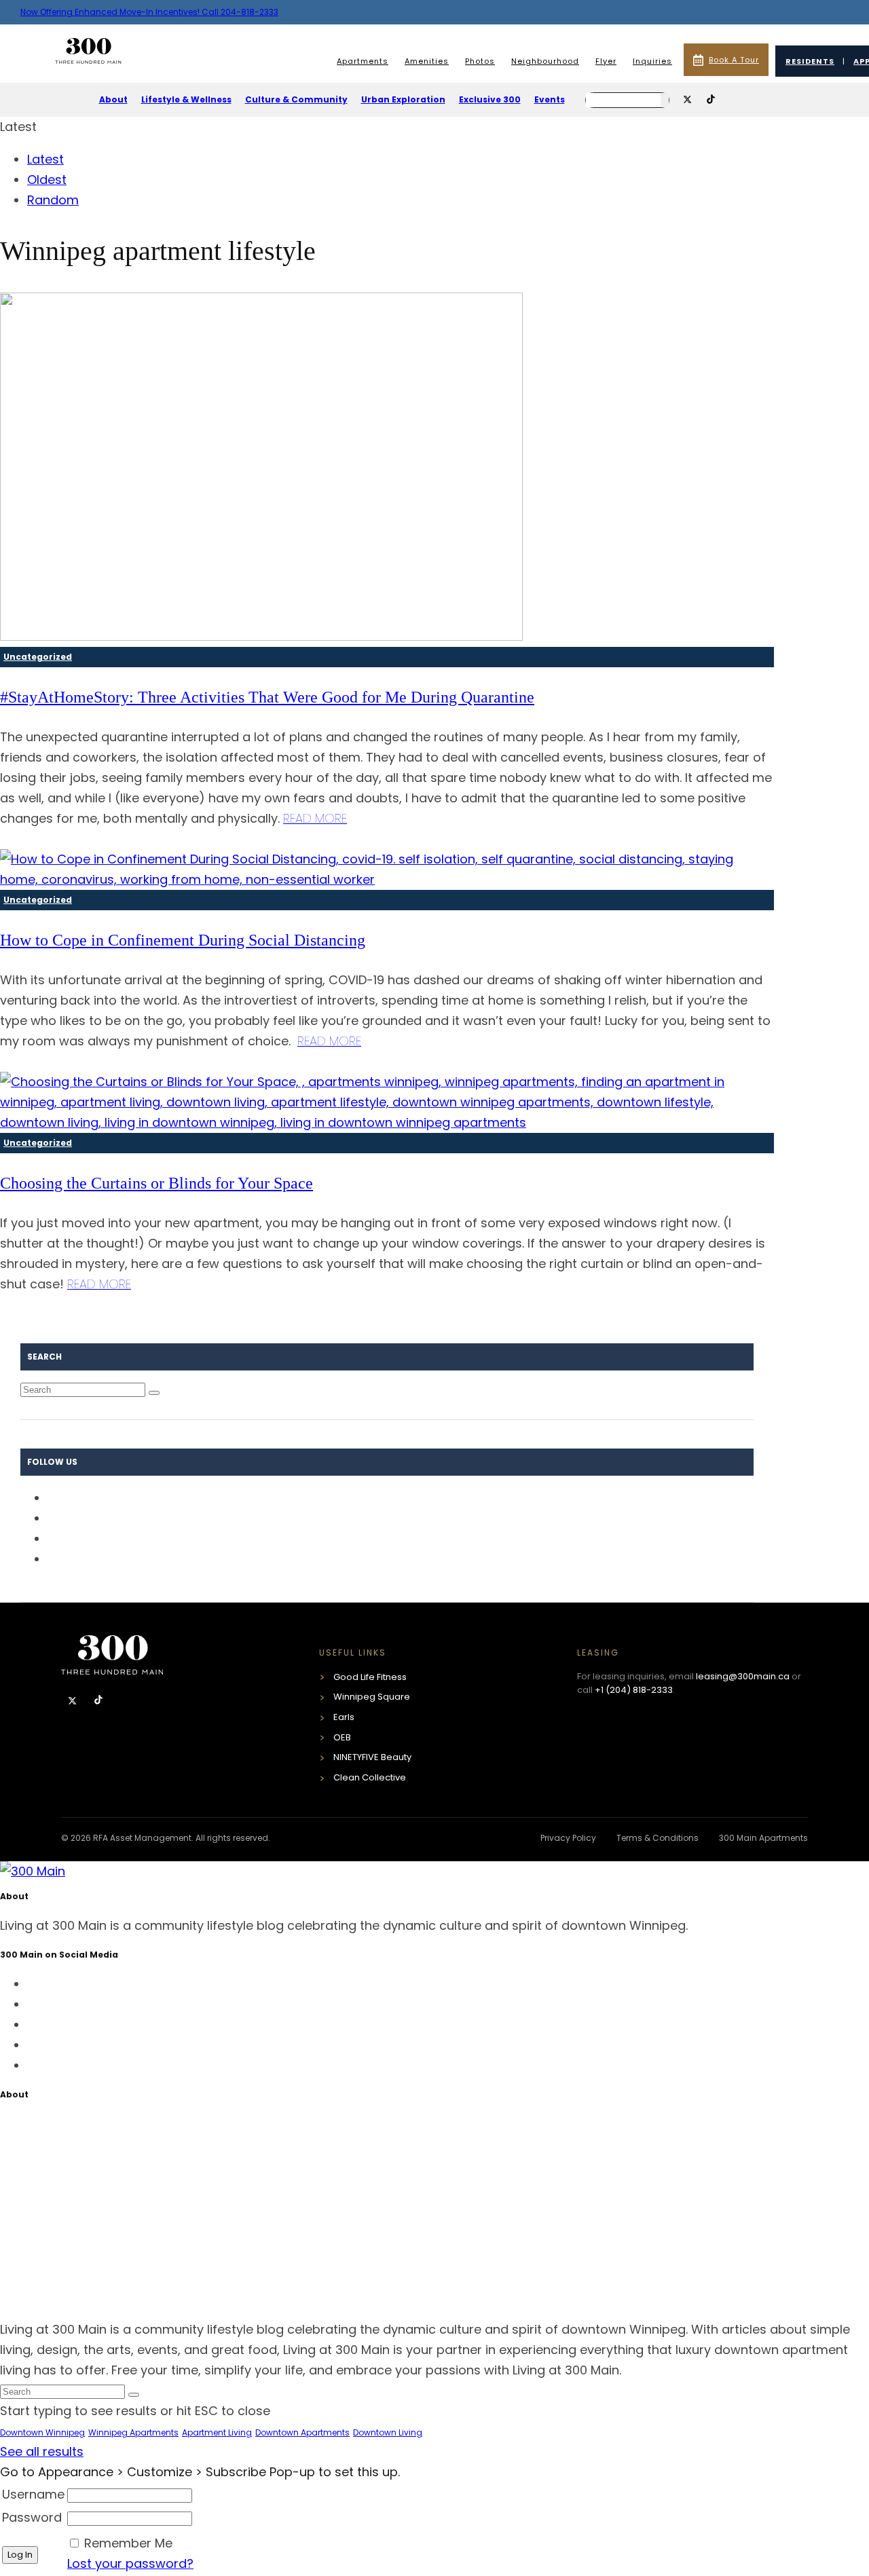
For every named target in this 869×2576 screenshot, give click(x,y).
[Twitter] (74, 1701)
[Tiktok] (98, 1701)
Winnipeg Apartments (133, 2432)
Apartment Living (217, 2432)
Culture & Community (296, 99)
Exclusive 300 (490, 99)
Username (33, 2494)
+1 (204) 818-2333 (634, 1690)
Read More (315, 818)
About (113, 99)
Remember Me (128, 2543)
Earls (344, 1717)
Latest (45, 159)
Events (550, 99)
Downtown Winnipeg (42, 2432)
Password (32, 2517)
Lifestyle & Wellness (186, 99)
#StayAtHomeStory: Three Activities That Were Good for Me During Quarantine (267, 697)
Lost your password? (130, 2563)
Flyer (606, 61)
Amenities (427, 61)
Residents (810, 61)
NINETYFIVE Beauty (372, 1757)
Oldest (47, 180)
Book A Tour (734, 60)
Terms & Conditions (658, 1838)
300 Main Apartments (763, 1838)
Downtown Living (388, 2432)
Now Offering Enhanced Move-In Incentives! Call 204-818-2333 (149, 12)
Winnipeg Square (372, 1697)
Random (53, 200)
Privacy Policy (568, 1838)
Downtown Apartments (302, 2432)
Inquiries (652, 61)
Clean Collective (370, 1777)
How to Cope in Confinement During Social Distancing (183, 940)
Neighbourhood (545, 61)
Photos (480, 61)
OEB (342, 1737)
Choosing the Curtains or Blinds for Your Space (156, 1183)
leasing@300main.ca (743, 1676)
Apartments (363, 61)
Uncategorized (38, 657)
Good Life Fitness (370, 1677)
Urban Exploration (403, 99)
